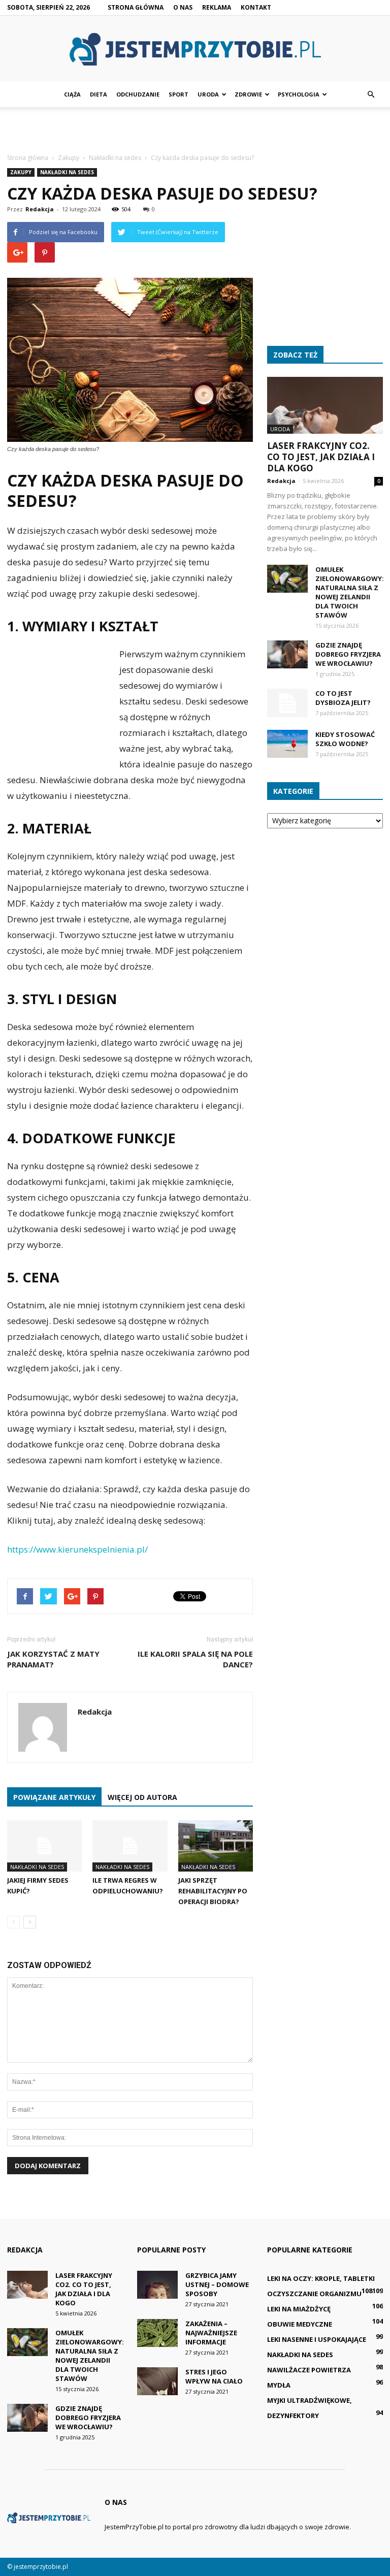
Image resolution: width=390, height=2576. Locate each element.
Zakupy (21, 172)
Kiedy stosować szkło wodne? (345, 739)
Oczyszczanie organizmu (314, 2294)
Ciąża (72, 94)
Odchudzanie (138, 94)
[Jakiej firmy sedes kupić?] (44, 1846)
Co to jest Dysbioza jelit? (343, 698)
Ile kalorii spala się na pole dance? (195, 1659)
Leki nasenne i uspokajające (317, 2339)
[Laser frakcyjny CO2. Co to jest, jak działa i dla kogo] (325, 405)
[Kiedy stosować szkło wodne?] (287, 744)
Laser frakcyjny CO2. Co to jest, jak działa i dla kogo (321, 457)
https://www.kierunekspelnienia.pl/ (77, 1549)
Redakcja (40, 209)
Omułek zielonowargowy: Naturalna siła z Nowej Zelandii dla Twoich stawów (350, 592)
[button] (371, 94)
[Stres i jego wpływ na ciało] (157, 2381)
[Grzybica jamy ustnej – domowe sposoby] (157, 2285)
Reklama (217, 7)
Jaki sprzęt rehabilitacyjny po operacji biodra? (213, 1891)
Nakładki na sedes (67, 172)
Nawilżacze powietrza (309, 2370)
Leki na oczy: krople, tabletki (321, 2278)
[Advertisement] (195, 130)
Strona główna (136, 7)
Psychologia (299, 94)
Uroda (208, 94)
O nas (183, 7)
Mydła (279, 2385)
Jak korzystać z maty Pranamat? (53, 1659)
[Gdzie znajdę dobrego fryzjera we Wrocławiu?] (287, 654)
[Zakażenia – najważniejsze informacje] (157, 2333)
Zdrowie (248, 94)
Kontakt (256, 7)
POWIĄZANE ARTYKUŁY (54, 1797)
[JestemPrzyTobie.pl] (195, 49)
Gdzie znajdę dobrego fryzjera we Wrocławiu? (348, 654)
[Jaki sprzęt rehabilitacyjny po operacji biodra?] (216, 1846)
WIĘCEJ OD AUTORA (142, 1797)
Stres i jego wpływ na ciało (214, 2376)
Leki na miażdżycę (299, 2309)
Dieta (99, 94)
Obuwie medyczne (300, 2324)
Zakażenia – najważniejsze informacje (211, 2333)
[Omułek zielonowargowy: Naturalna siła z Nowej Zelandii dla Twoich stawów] (287, 579)
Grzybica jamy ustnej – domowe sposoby (217, 2284)
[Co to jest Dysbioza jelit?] (287, 703)
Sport (178, 94)
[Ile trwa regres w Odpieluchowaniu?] (130, 1846)
